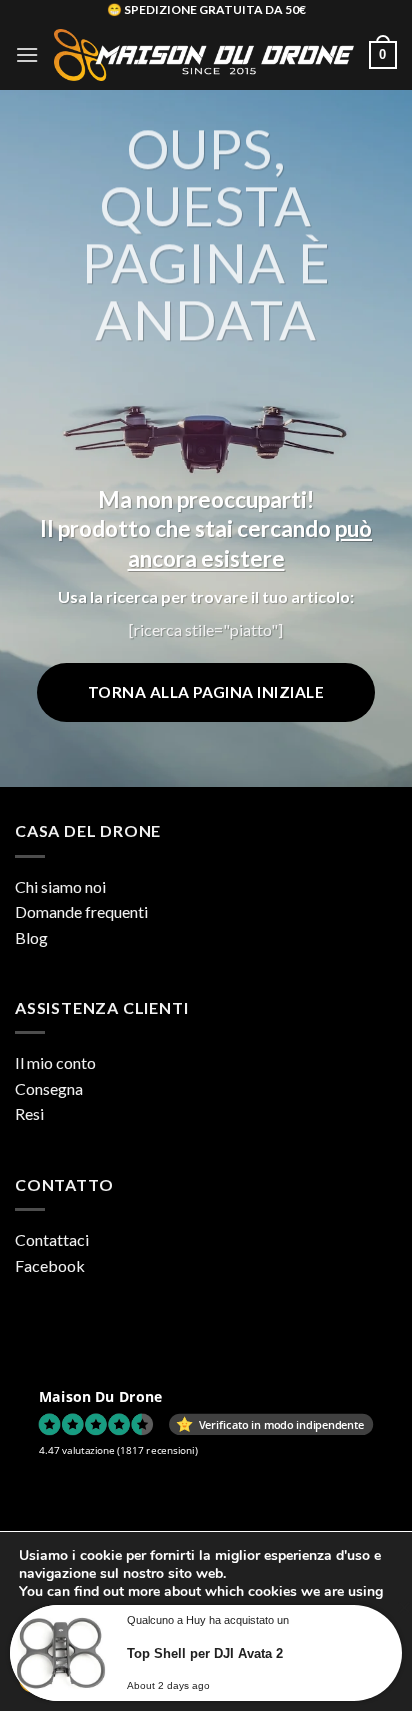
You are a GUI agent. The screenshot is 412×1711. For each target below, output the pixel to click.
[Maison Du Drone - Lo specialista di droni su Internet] (204, 55)
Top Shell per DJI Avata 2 (205, 1653)
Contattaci (52, 1239)
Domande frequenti (81, 911)
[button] (27, 54)
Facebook (50, 1265)
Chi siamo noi (60, 886)
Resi (29, 1113)
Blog (31, 937)
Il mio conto (55, 1062)
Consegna (49, 1088)
